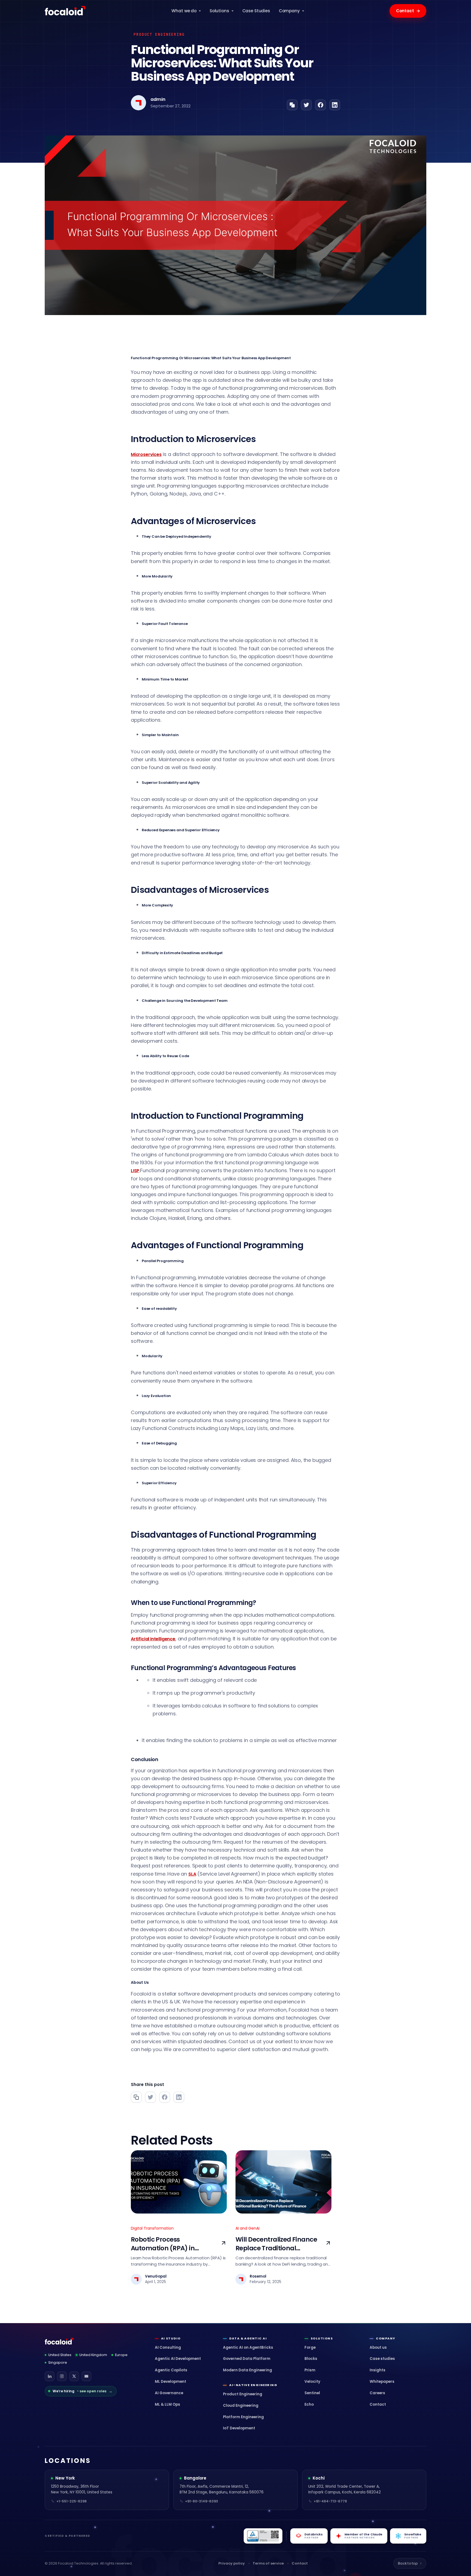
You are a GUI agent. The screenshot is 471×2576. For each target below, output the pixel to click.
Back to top (410, 2563)
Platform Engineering (243, 2417)
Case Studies (256, 11)
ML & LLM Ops (167, 2404)
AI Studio (171, 2338)
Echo (309, 2404)
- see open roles (82, 2391)
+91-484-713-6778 (330, 2501)
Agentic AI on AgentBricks (248, 2347)
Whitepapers (382, 2382)
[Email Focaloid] (86, 2376)
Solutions (219, 11)
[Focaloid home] (65, 11)
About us (378, 2347)
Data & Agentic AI (248, 2338)
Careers (377, 2393)
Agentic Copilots (171, 2370)
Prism (310, 2370)
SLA (192, 1874)
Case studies (382, 2359)
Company (289, 11)
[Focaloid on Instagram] (62, 2376)
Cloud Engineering (241, 2406)
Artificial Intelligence (153, 1639)
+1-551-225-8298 (72, 2501)
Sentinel (312, 2393)
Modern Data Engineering (247, 2370)
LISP (135, 1171)
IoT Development (239, 2428)
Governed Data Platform (247, 2359)
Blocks (311, 2359)
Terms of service (268, 2563)
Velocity (312, 2382)
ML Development (170, 2382)
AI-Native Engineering (253, 2385)
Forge (310, 2347)
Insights (378, 2370)
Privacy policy (232, 2563)
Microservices (146, 454)
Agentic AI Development (178, 2359)
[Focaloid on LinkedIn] (50, 2376)
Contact (408, 11)
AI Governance (169, 2393)
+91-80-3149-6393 (202, 2501)
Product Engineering (243, 2394)
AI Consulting (168, 2347)
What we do (184, 11)
